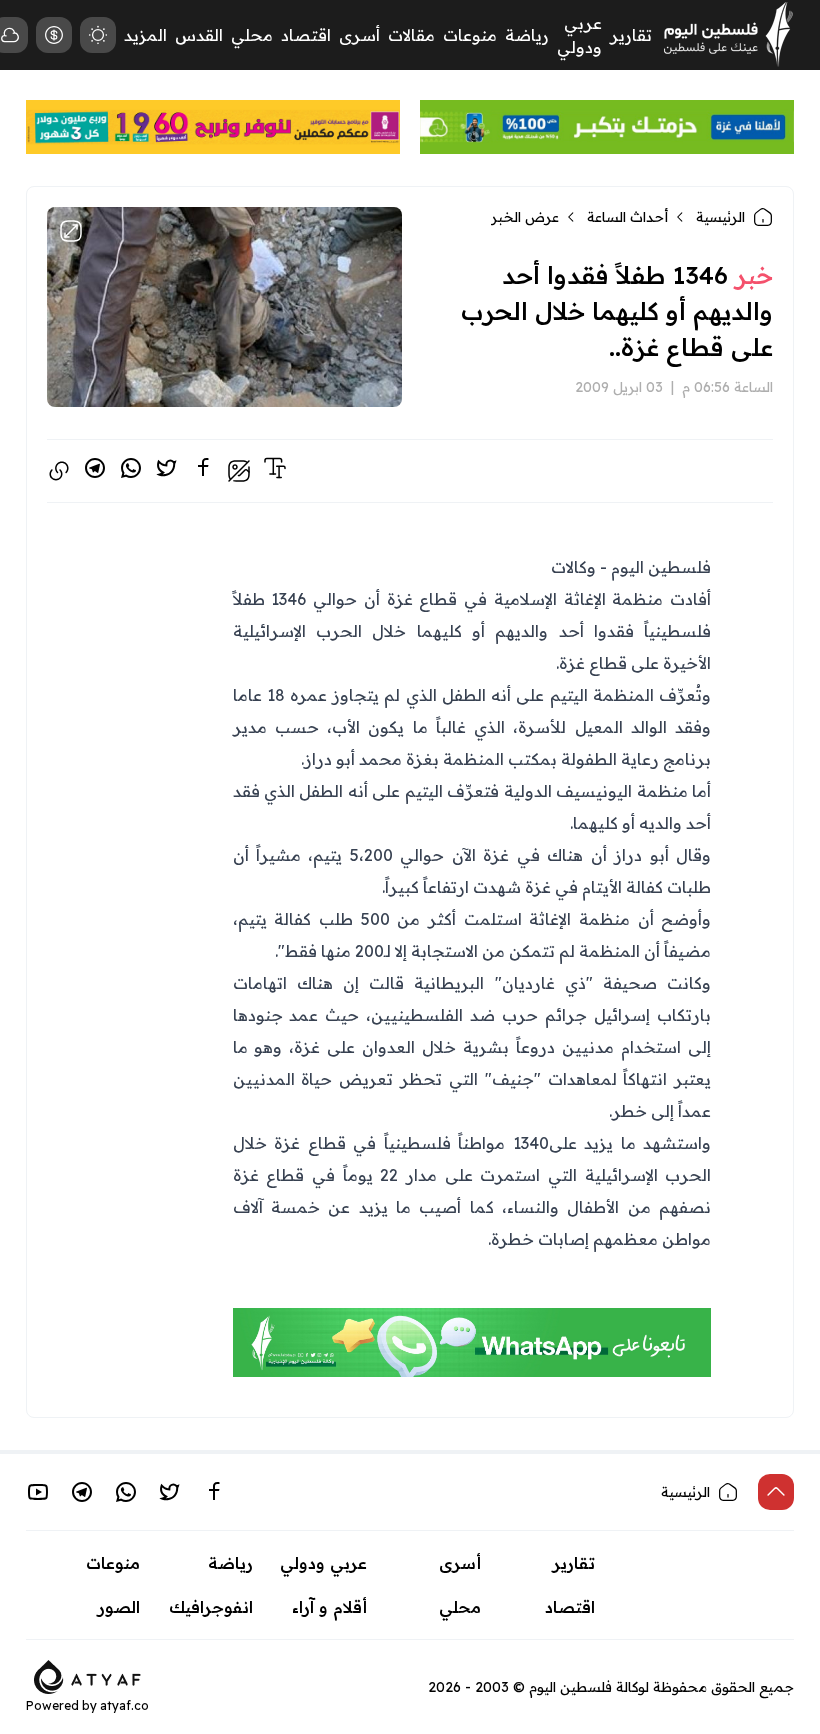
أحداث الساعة (627, 217)
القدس (199, 35)
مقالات (411, 35)
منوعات (470, 35)
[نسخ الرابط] (59, 471)
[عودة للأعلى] (776, 1492)
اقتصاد (306, 35)
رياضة (527, 35)
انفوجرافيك (211, 1607)
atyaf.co (124, 1705)
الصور (119, 1607)
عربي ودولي (323, 1563)
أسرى (359, 35)
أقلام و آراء (329, 1607)
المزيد (145, 35)
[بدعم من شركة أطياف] (87, 1675)
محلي (252, 35)
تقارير (631, 35)
